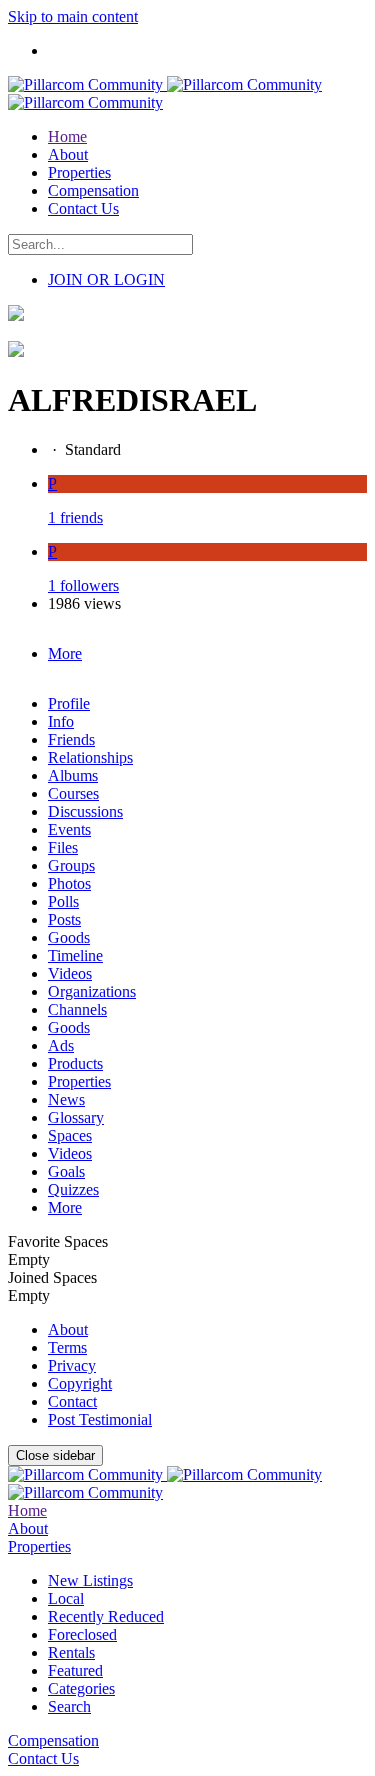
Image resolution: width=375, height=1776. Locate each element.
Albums (73, 775)
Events (69, 829)
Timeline (75, 955)
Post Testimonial (100, 1419)
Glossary (76, 1117)
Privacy (72, 1365)
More (65, 1207)
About (68, 1329)
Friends (71, 739)
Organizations (92, 991)
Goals (66, 1171)
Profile (69, 703)
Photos (69, 883)
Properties (79, 1081)
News (66, 1099)
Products (75, 1063)
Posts (64, 919)
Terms (67, 1347)
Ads (61, 1045)
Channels (77, 1009)
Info (61, 721)
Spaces (70, 1135)
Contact (72, 1401)
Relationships (90, 757)
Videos (70, 973)
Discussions (85, 811)
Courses (73, 793)
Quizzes (73, 1189)
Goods (69, 937)
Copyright (80, 1383)
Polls (63, 901)
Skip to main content (73, 16)
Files (63, 847)
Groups (71, 865)
